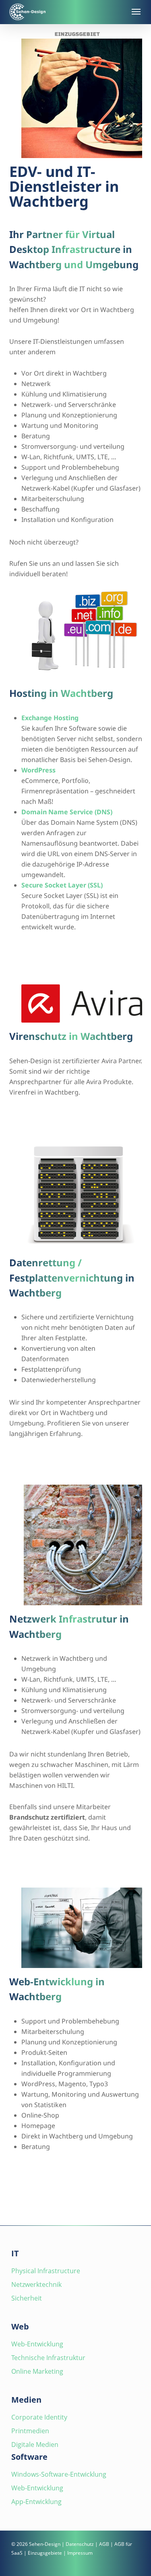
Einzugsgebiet (77, 34)
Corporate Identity (39, 2417)
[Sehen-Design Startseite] (66, 12)
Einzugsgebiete (45, 2553)
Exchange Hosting (50, 718)
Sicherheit (27, 2298)
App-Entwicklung (36, 2502)
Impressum (80, 2553)
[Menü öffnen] (135, 12)
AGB (104, 2544)
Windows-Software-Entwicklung (59, 2474)
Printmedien (30, 2431)
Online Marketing (37, 2371)
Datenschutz (80, 2544)
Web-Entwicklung (37, 2344)
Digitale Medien (35, 2445)
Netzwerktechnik (36, 2284)
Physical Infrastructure (46, 2271)
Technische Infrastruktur (48, 2358)
